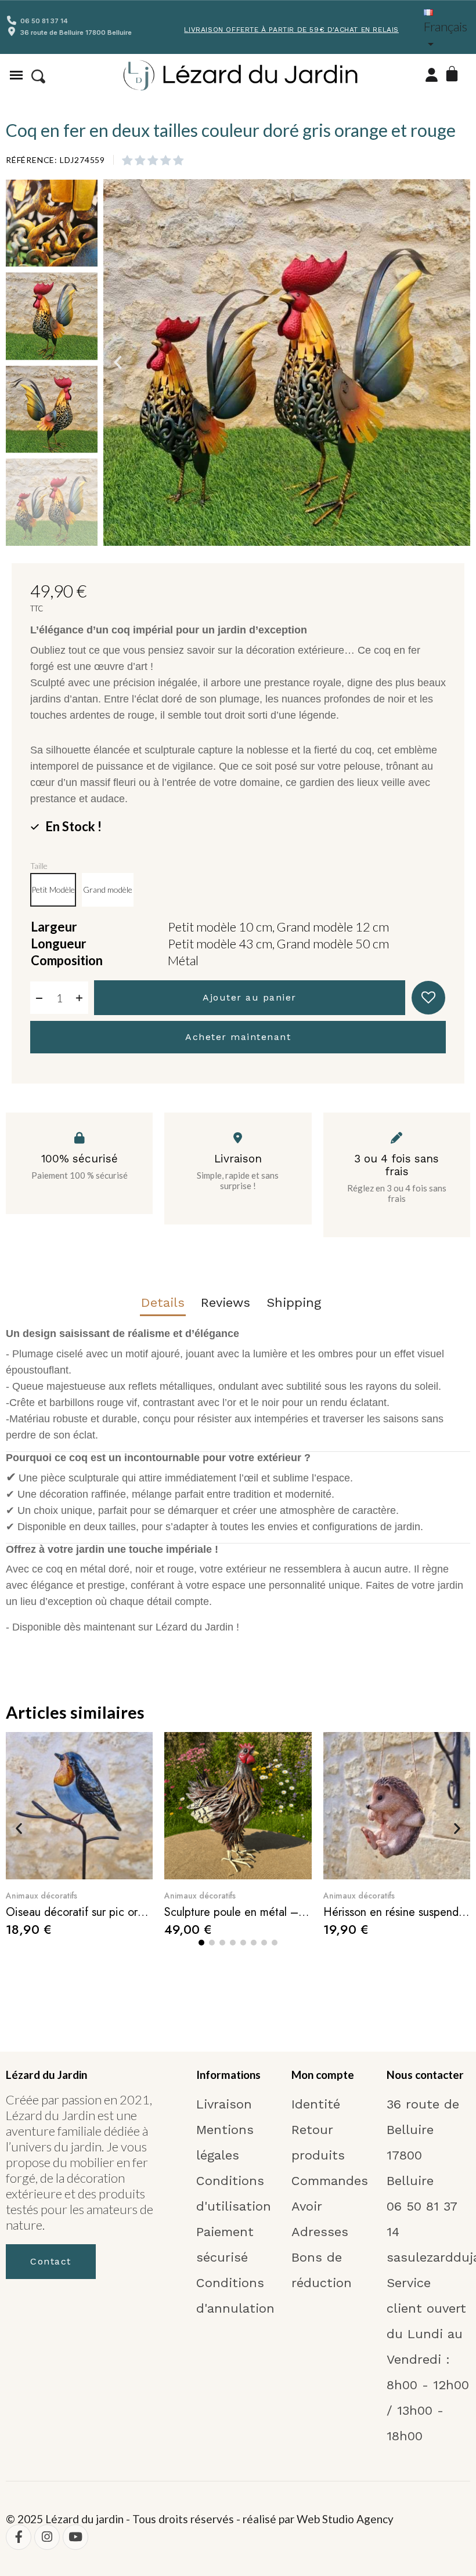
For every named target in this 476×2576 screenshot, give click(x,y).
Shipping (294, 1303)
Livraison (238, 1159)
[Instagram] (47, 2537)
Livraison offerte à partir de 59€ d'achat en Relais (291, 30)
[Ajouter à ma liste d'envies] (428, 998)
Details (163, 1303)
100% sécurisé (80, 1159)
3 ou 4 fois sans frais (396, 1165)
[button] (38, 77)
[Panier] (454, 75)
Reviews (226, 1303)
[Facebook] (19, 2537)
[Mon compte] (432, 75)
